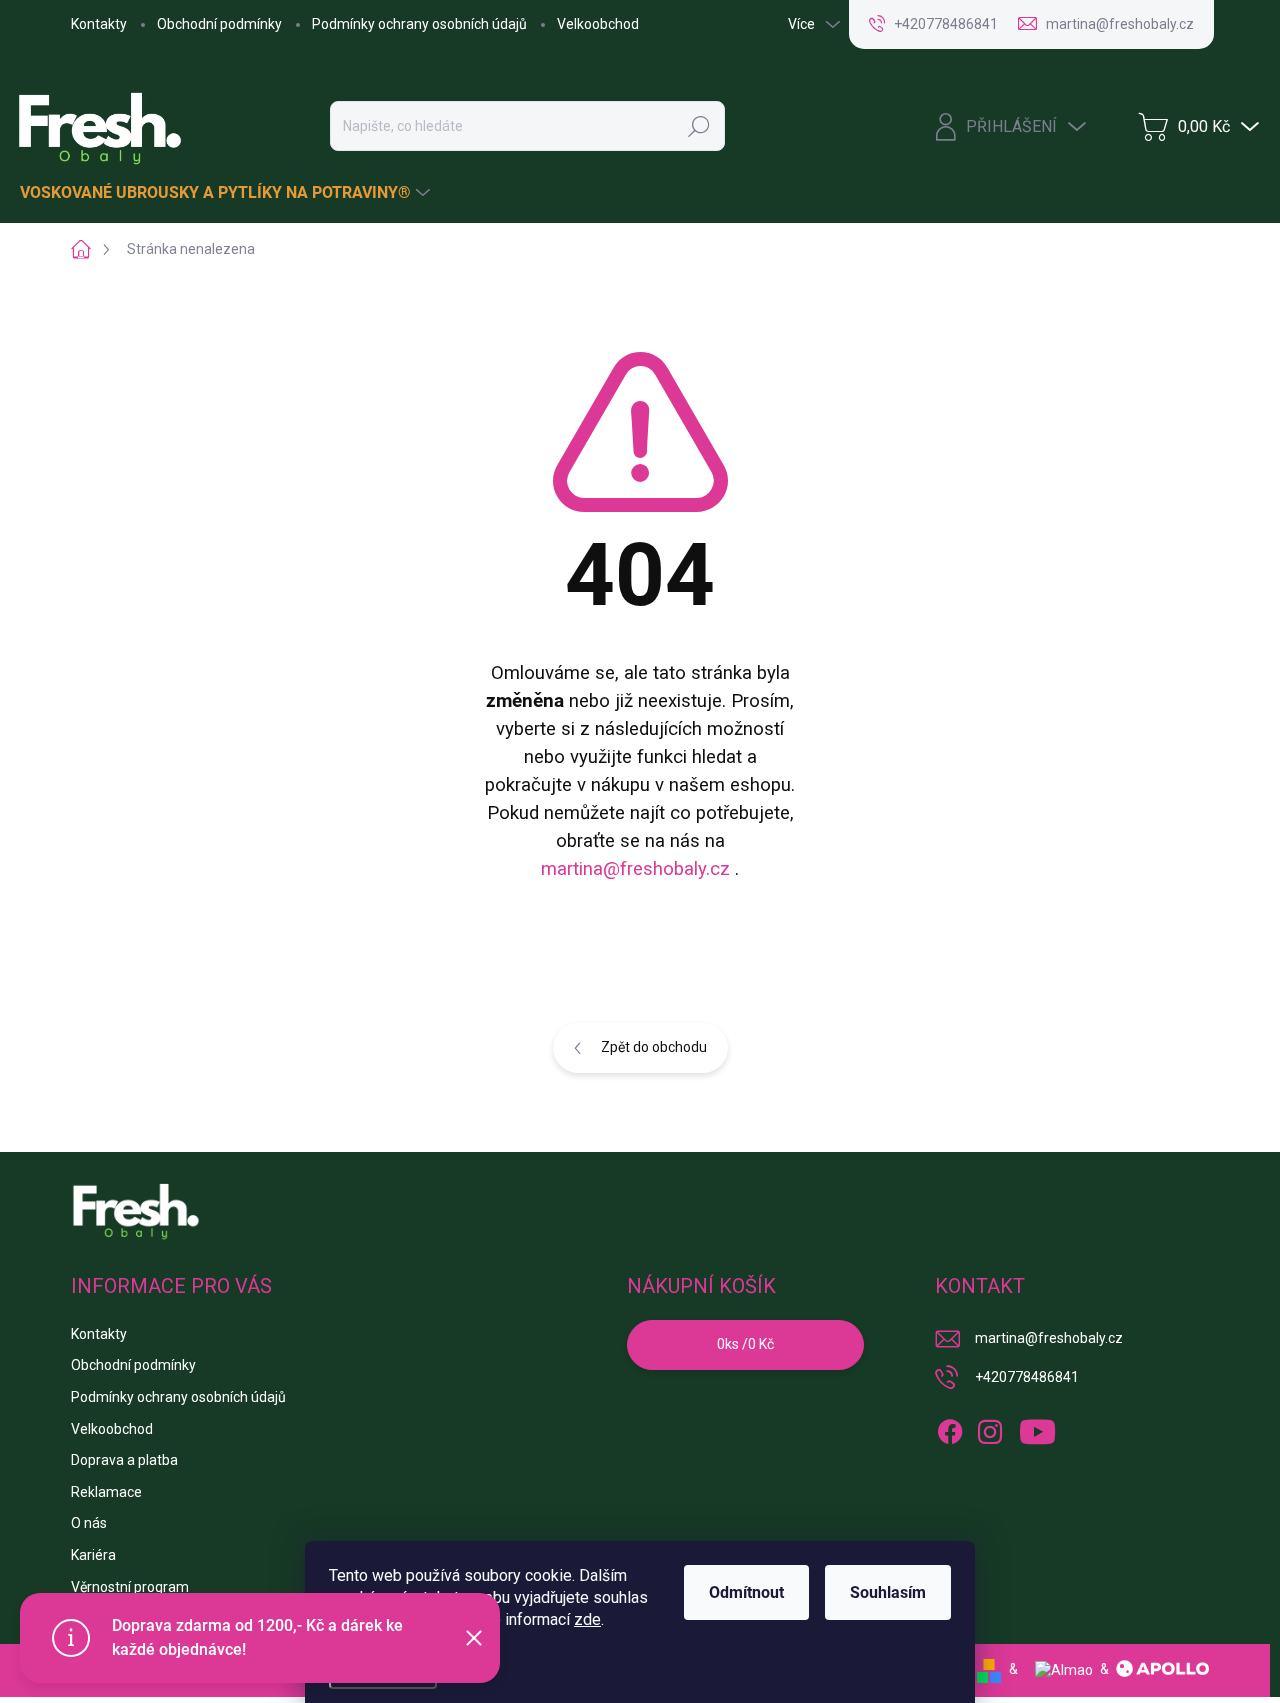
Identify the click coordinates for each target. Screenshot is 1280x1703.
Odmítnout (746, 1592)
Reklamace (106, 1492)
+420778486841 (1027, 1377)
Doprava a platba (124, 1460)
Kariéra (93, 1555)
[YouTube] (1037, 1428)
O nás (89, 1523)
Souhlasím (888, 1592)
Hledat (698, 126)
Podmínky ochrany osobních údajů (419, 24)
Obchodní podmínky (219, 24)
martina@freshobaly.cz (635, 869)
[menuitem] (227, 193)
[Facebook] (950, 1428)
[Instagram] (990, 1428)
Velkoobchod (598, 24)
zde (587, 1619)
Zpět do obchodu (654, 1047)
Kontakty (99, 24)
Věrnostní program (130, 1587)
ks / (745, 1344)
